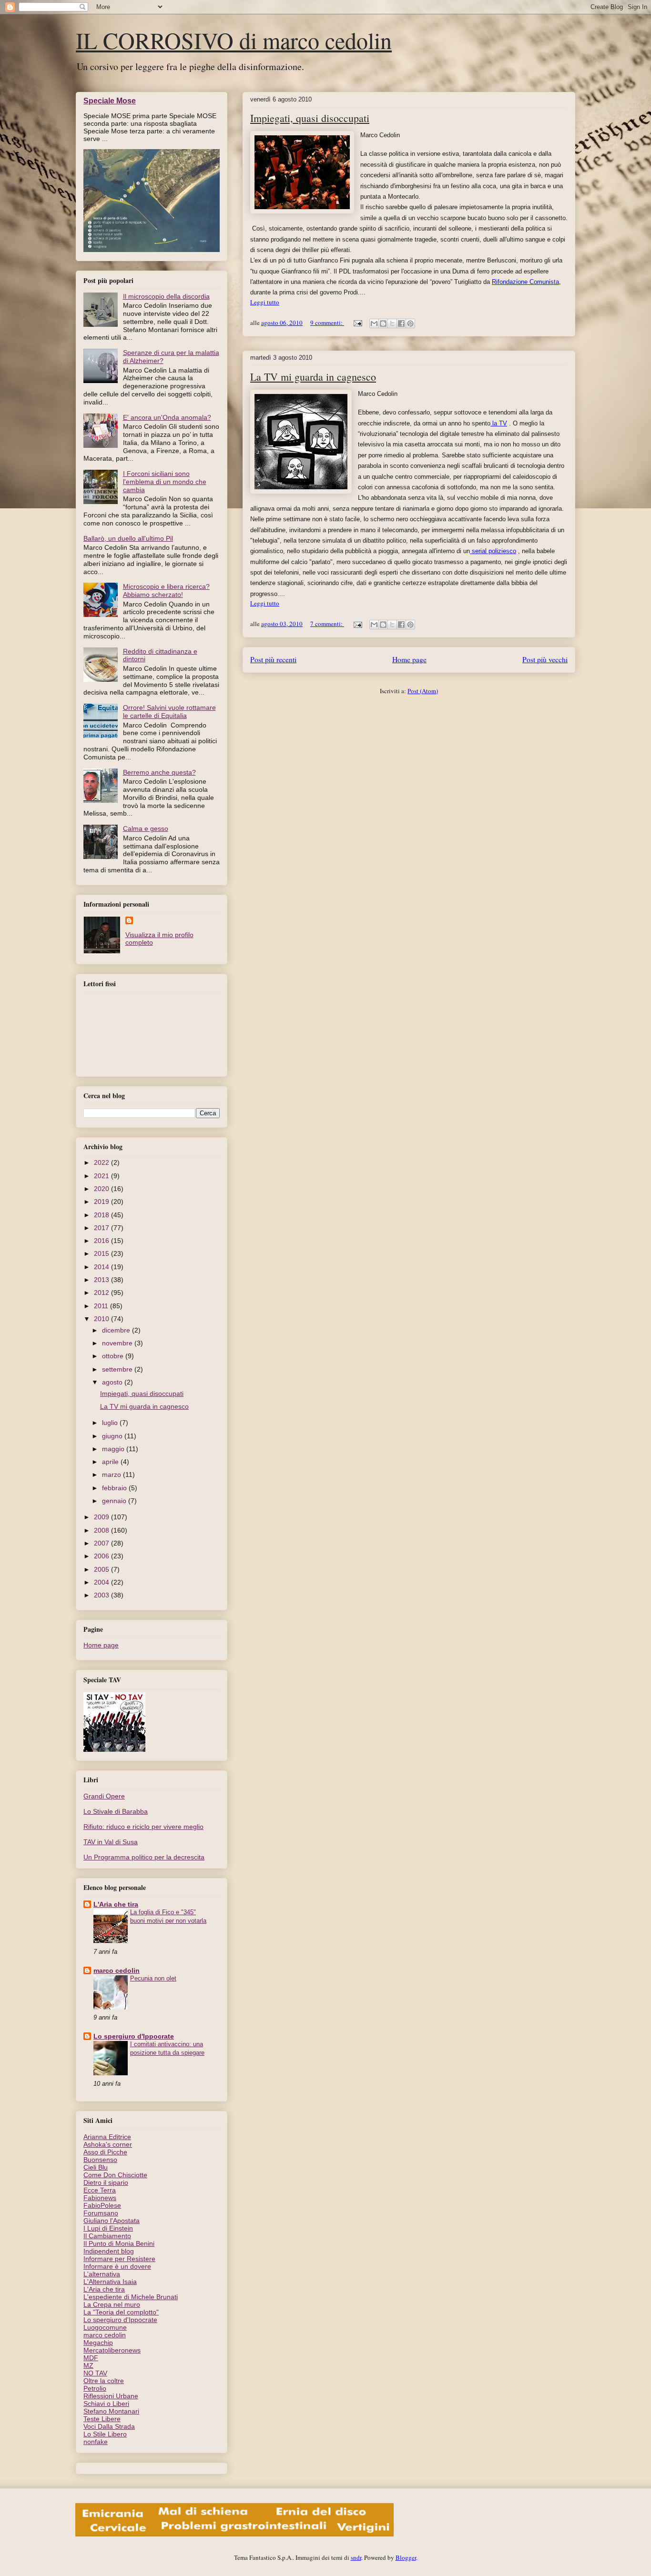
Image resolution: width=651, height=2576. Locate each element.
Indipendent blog (109, 2251)
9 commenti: (327, 323)
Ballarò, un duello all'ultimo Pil (128, 538)
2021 (102, 1176)
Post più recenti (273, 659)
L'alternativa (102, 2274)
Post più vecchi (545, 659)
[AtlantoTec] (234, 2534)
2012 (102, 1293)
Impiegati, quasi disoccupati (310, 118)
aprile (111, 1462)
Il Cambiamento (107, 2236)
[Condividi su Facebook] (401, 323)
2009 (102, 1517)
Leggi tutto (265, 302)
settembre (118, 1369)
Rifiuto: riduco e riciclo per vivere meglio (143, 1827)
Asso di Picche (105, 2152)
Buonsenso (100, 2160)
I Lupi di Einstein (108, 2228)
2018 (102, 1215)
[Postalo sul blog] (383, 323)
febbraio (115, 1488)
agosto (113, 1382)
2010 (102, 1319)
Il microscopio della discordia (166, 296)
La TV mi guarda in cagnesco (313, 377)
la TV (499, 423)
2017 (102, 1228)
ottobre (114, 1356)
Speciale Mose (110, 101)
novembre (118, 1343)
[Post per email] (357, 323)
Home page (409, 659)
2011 (102, 1306)
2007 (102, 1543)
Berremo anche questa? (159, 772)
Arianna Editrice (107, 2137)
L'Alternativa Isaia (110, 2282)
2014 (102, 1267)
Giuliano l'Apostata (112, 2221)
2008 (102, 1530)
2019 (102, 1202)
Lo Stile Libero (105, 2434)
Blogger (406, 2557)
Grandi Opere (104, 1796)
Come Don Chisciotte (115, 2175)
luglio (111, 1423)
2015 (102, 1253)
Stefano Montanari (111, 2411)
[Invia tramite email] (374, 323)
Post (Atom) (423, 691)
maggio (114, 1449)
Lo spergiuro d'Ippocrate (134, 2036)
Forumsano (101, 2213)
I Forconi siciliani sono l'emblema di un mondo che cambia (165, 482)
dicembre (117, 1330)
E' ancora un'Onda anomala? (167, 417)
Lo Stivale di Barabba (116, 1811)
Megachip (98, 2343)
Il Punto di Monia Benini (119, 2243)
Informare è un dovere (117, 2266)
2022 (102, 1162)
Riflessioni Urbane (111, 2396)
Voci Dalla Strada (109, 2426)
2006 (102, 1556)
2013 (102, 1280)
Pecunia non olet (153, 1978)
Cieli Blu (96, 2167)
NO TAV (95, 2373)
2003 (102, 1595)
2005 (102, 1569)
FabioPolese (102, 2205)
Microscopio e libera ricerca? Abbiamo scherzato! (166, 591)
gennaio (115, 1501)
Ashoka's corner (108, 2144)
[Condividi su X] (392, 323)
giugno (113, 1436)
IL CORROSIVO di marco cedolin (234, 40)
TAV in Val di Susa (111, 1842)
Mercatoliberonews (112, 2350)
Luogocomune (105, 2327)
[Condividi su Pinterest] (410, 323)
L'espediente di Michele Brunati (131, 2297)
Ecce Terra (100, 2190)
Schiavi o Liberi (106, 2404)
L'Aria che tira (116, 1904)
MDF (91, 2358)
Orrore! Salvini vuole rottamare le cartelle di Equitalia (169, 712)
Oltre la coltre (104, 2381)
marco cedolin (117, 1970)
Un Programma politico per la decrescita (144, 1857)
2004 (102, 1582)
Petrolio (95, 2388)
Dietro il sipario (106, 2182)
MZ (88, 2365)
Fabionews (100, 2198)
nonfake (96, 2442)
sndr (356, 2557)
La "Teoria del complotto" (121, 2312)
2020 (102, 1189)
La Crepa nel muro (112, 2304)
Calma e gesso (146, 828)
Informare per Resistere (119, 2259)
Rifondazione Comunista (525, 282)
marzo (112, 1475)
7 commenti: (327, 624)
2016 (102, 1241)
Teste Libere (102, 2419)
